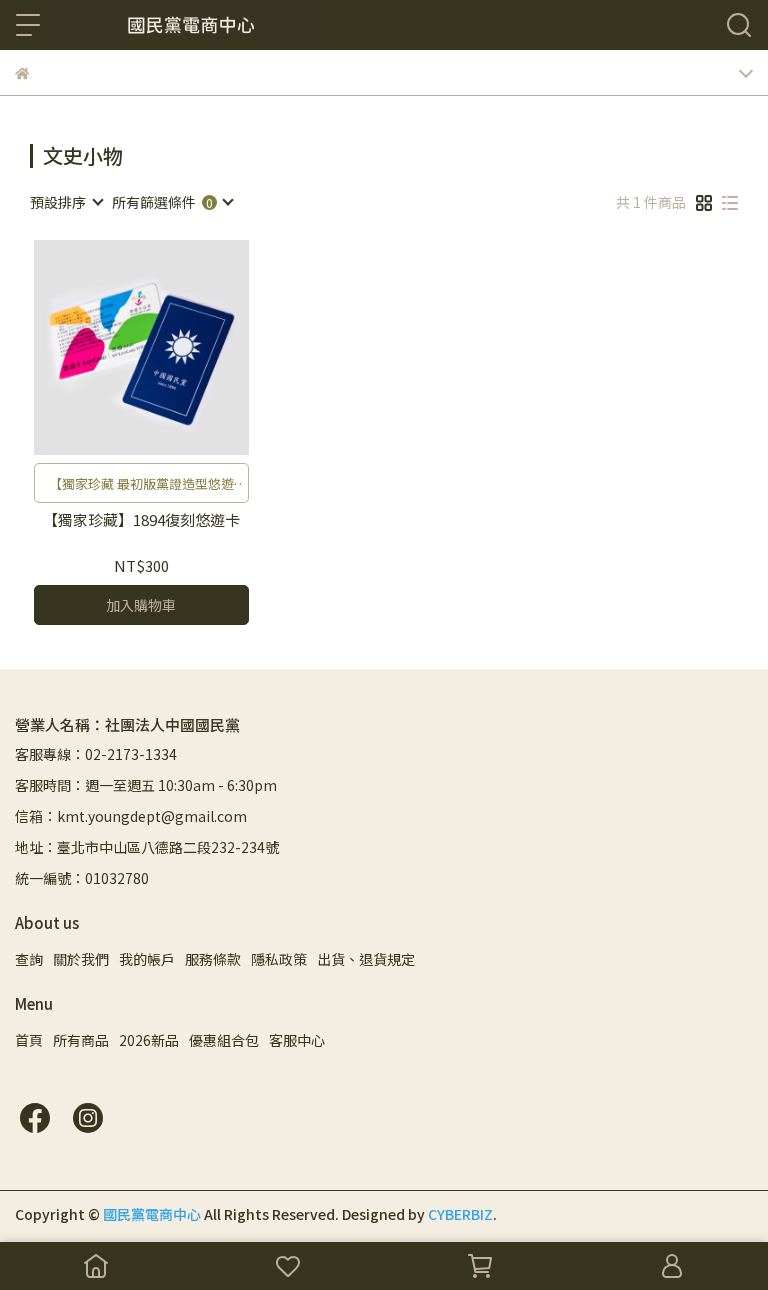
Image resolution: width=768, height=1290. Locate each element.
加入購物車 (141, 605)
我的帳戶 (147, 959)
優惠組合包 (224, 1040)
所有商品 (81, 1040)
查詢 (29, 959)
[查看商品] (112, 347)
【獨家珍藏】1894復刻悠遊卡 (141, 520)
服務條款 (213, 959)
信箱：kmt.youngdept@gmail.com (131, 816)
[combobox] (66, 202)
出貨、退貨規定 (366, 959)
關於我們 (81, 959)
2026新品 (149, 1040)
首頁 (29, 1040)
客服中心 (297, 1040)
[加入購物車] (169, 347)
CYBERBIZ (460, 1214)
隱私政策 (279, 959)
